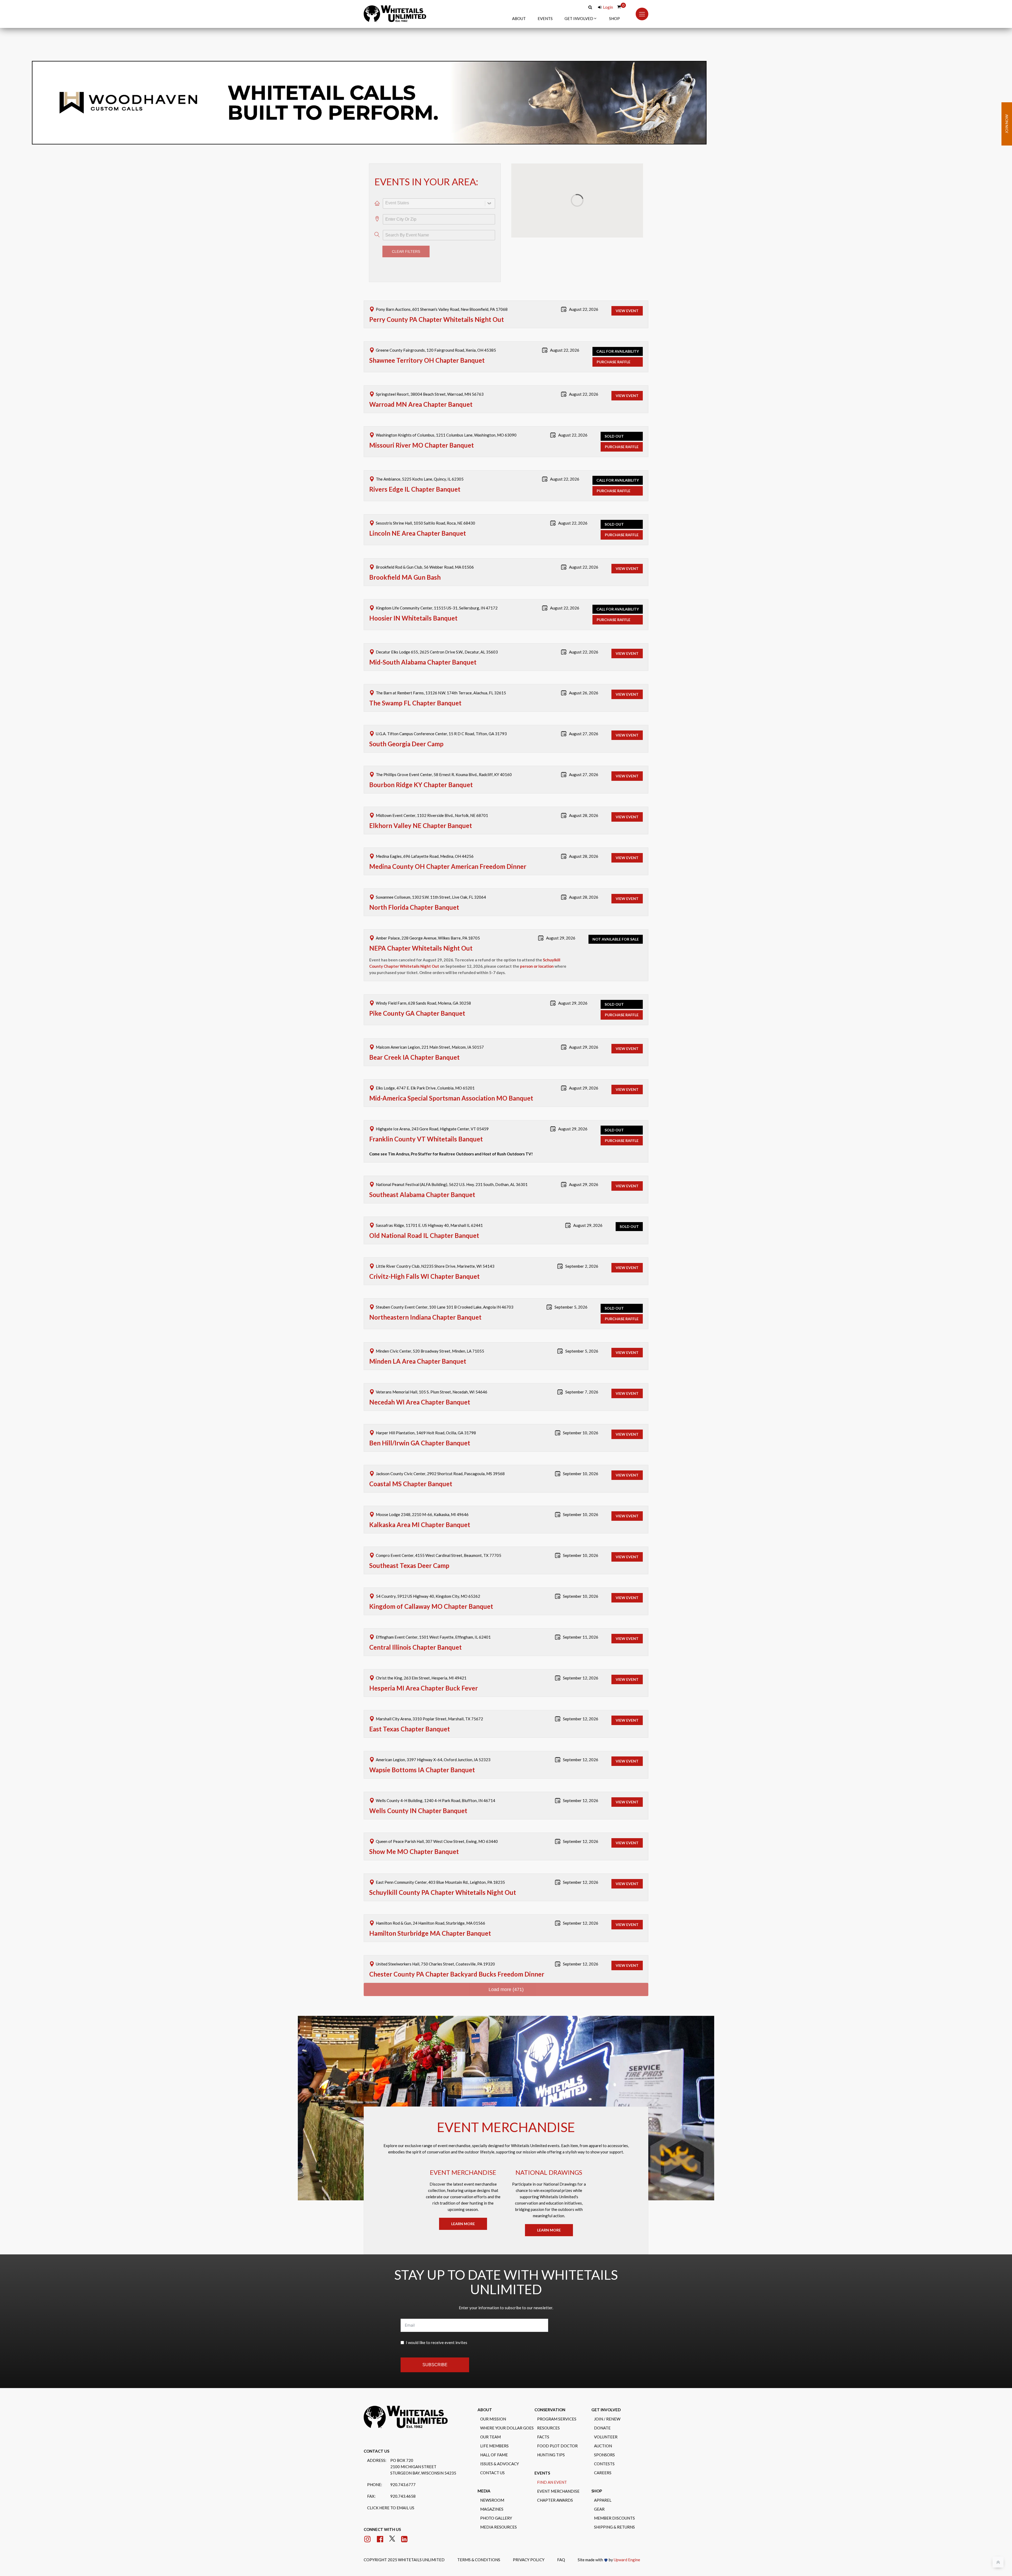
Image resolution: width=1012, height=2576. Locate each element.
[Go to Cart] (619, 7)
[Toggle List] (490, 142)
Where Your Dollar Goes (507, 2385)
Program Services (557, 2376)
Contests (604, 2421)
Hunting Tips (551, 2412)
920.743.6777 (403, 2442)
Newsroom (492, 2457)
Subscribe (435, 2322)
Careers (603, 2430)
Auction (603, 2403)
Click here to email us (391, 2465)
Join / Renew (607, 2376)
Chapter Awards (555, 2457)
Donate (602, 2385)
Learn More (463, 2162)
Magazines (492, 2466)
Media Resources (498, 2484)
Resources (548, 2385)
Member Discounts (614, 2475)
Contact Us (492, 2430)
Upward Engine (627, 2517)
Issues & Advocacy (500, 2421)
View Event (627, 249)
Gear (599, 2466)
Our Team (490, 2394)
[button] (581, 18)
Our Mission (493, 2376)
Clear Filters (406, 190)
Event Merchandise (558, 2448)
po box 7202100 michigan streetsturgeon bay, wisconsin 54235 (423, 2424)
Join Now (1007, 124)
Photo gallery (496, 2475)
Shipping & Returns (614, 2484)
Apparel (603, 2457)
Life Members (494, 2403)
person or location (537, 905)
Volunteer (606, 2394)
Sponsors (604, 2412)
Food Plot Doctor (557, 2403)
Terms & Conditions (479, 2517)
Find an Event (552, 2439)
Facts (543, 2394)
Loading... (506, 1928)
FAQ (561, 2517)
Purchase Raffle (614, 300)
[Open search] (590, 7)
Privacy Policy (529, 2517)
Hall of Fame (494, 2412)
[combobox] (434, 142)
